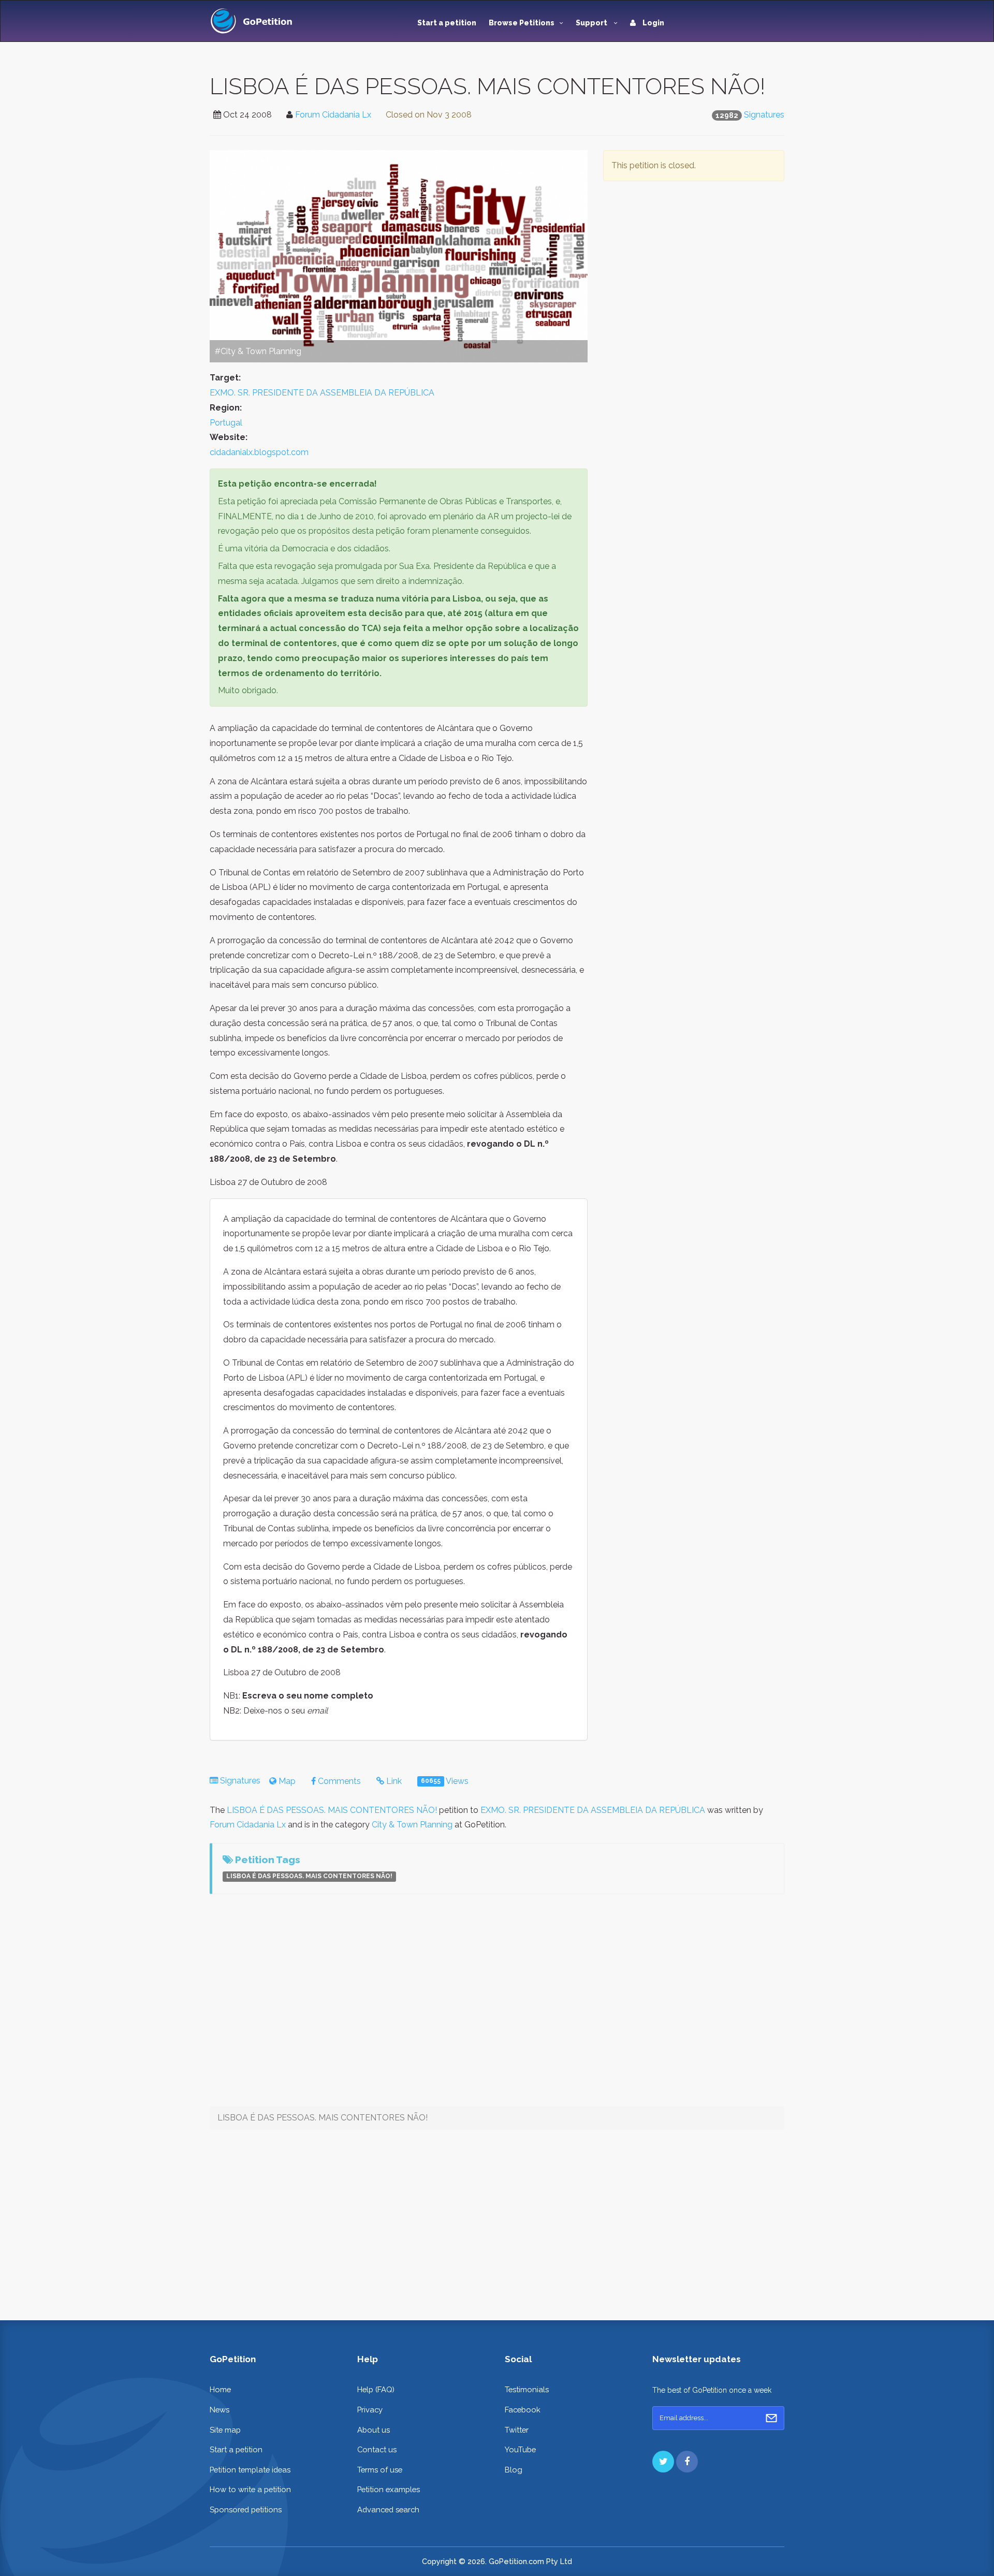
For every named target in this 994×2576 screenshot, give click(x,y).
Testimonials (527, 2389)
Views (445, 1781)
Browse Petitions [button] (522, 23)
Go (771, 2418)
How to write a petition (250, 2489)
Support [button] (592, 23)
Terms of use (380, 2470)
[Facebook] (687, 2462)
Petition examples (389, 2489)
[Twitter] (663, 2462)
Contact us (377, 2449)
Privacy (370, 2410)
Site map (225, 2430)
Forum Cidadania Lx (333, 115)
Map (286, 1781)
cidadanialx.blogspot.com (259, 452)
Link (393, 1781)
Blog (514, 2470)
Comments (338, 1781)
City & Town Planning (412, 1825)
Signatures (764, 115)
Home (220, 2389)
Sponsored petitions (246, 2509)
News (220, 2410)
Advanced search (388, 2509)
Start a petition (447, 23)
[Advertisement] (694, 289)
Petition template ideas (250, 2470)
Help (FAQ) (376, 2389)
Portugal (226, 423)
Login (653, 23)
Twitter (517, 2430)
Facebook (523, 2410)
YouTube (520, 2449)
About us (374, 2430)
